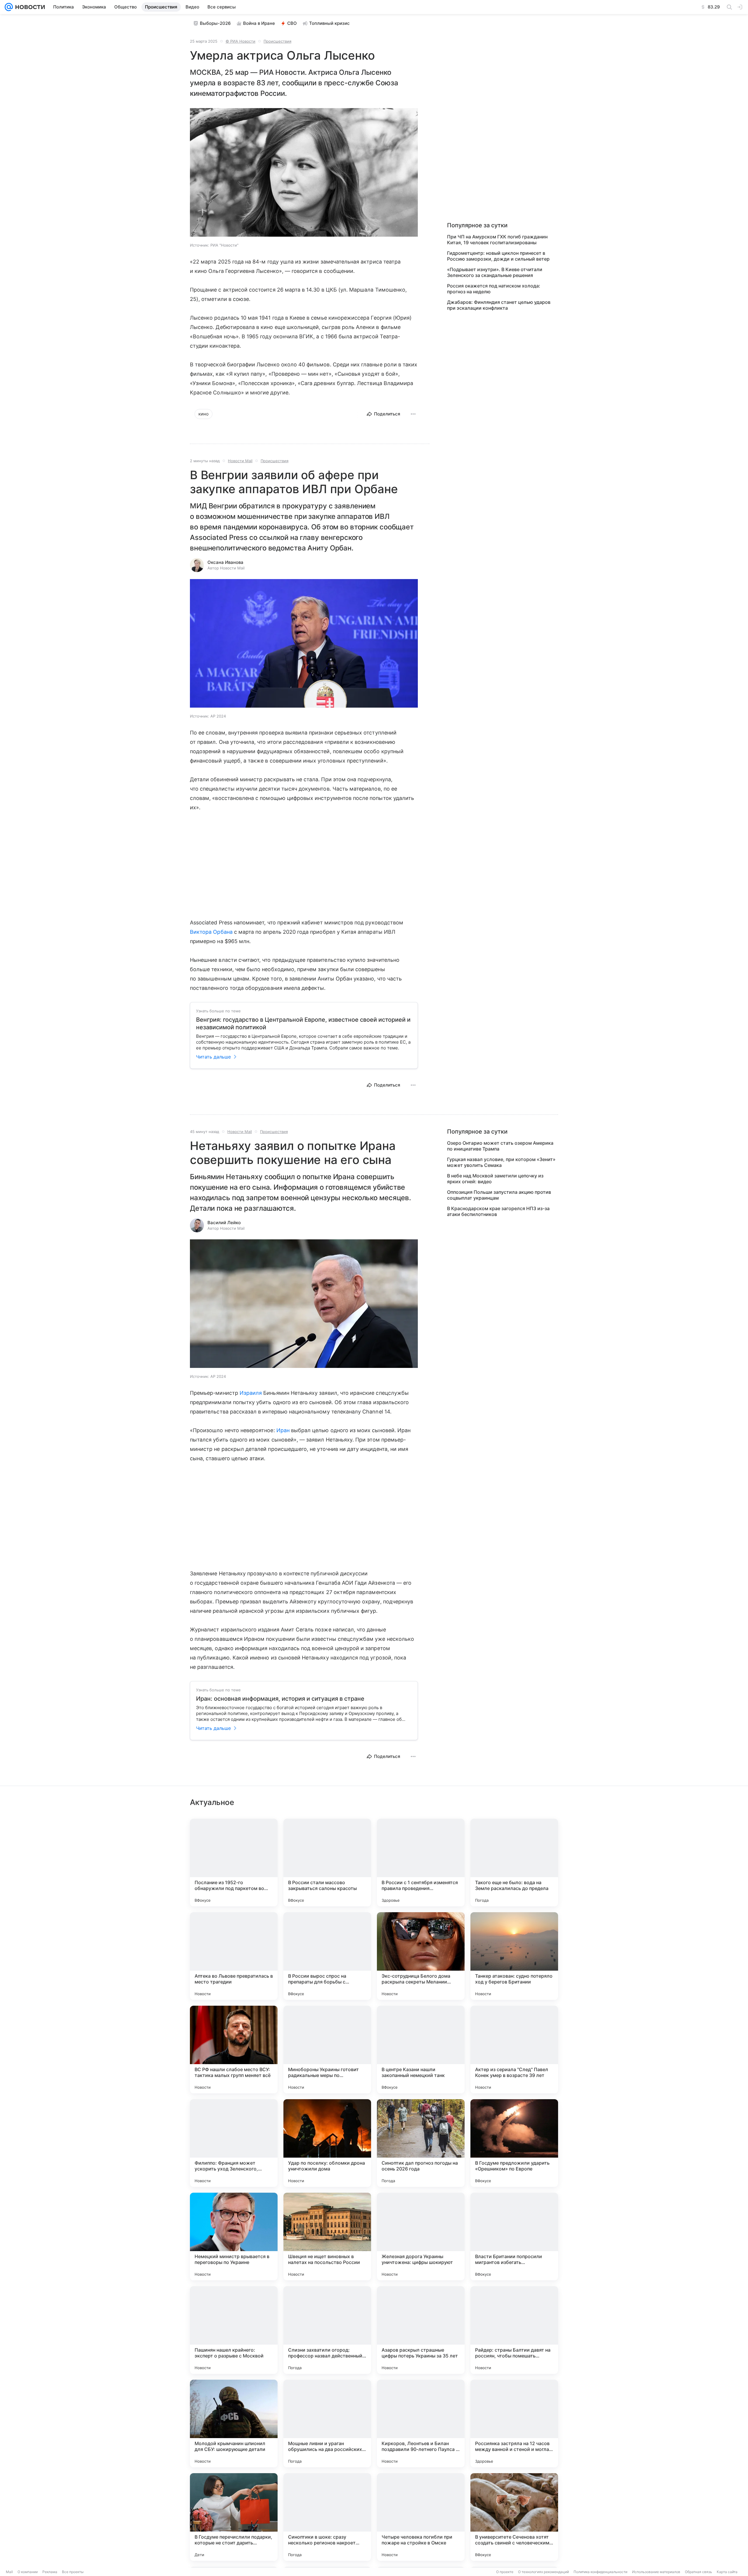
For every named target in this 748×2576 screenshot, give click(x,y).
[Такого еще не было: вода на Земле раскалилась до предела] (514, 1863)
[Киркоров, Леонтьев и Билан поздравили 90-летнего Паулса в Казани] (421, 2423)
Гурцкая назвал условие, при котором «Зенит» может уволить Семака (501, 1162)
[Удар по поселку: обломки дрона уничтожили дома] (327, 2143)
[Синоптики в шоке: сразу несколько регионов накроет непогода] (327, 2517)
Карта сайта (727, 2572)
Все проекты (73, 2572)
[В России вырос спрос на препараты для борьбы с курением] (327, 1956)
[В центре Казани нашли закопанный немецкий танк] (421, 2050)
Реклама (50, 2572)
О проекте (505, 2572)
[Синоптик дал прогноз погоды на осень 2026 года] (421, 2143)
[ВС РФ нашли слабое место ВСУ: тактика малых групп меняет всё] (234, 2050)
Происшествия (277, 41)
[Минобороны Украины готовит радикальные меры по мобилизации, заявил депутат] (327, 2050)
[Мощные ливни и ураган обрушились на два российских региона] (327, 2423)
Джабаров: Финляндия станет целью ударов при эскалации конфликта (499, 305)
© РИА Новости (240, 41)
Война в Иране (259, 23)
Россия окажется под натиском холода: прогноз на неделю (494, 289)
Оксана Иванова (225, 562)
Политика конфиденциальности (600, 2572)
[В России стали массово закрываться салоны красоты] (327, 1863)
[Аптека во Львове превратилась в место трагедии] (234, 1956)
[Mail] (9, 7)
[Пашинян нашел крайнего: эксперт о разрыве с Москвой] (234, 2330)
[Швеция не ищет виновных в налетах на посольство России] (327, 2237)
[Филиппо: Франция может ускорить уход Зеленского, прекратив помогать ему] (234, 2143)
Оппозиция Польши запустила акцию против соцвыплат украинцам (499, 1195)
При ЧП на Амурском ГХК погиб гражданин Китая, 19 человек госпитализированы (497, 240)
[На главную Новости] (29, 7)
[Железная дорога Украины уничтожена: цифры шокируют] (421, 2237)
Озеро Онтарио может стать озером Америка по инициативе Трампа (500, 1146)
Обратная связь (698, 2572)
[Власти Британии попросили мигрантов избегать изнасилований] (514, 2237)
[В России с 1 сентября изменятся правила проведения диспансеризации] (421, 1863)
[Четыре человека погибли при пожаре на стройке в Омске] (421, 2517)
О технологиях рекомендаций (543, 2572)
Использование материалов (656, 2572)
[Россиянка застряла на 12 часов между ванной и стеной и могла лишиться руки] (514, 2423)
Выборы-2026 (215, 23)
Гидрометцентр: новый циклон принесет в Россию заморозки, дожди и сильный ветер (498, 256)
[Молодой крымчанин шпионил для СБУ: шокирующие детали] (234, 2423)
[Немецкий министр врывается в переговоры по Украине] (234, 2237)
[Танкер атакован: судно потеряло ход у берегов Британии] (514, 1956)
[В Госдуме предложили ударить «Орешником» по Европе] (514, 2143)
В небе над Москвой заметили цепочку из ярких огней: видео (495, 1179)
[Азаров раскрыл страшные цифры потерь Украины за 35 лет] (421, 2330)
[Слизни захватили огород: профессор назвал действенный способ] (327, 2330)
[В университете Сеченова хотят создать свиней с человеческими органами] (514, 2517)
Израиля (251, 1393)
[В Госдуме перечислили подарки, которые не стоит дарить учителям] (234, 2517)
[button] (304, 173)
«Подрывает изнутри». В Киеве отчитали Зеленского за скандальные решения (495, 272)
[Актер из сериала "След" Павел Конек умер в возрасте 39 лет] (514, 2050)
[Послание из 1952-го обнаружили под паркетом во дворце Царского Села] (234, 1863)
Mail (9, 2572)
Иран (283, 1430)
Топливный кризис (329, 23)
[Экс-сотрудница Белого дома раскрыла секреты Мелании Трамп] (421, 1956)
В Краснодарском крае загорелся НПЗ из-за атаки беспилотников (498, 1211)
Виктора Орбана (211, 932)
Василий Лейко (224, 1223)
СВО (292, 23)
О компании (28, 2572)
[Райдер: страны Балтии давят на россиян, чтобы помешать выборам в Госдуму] (514, 2330)
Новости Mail (240, 461)
